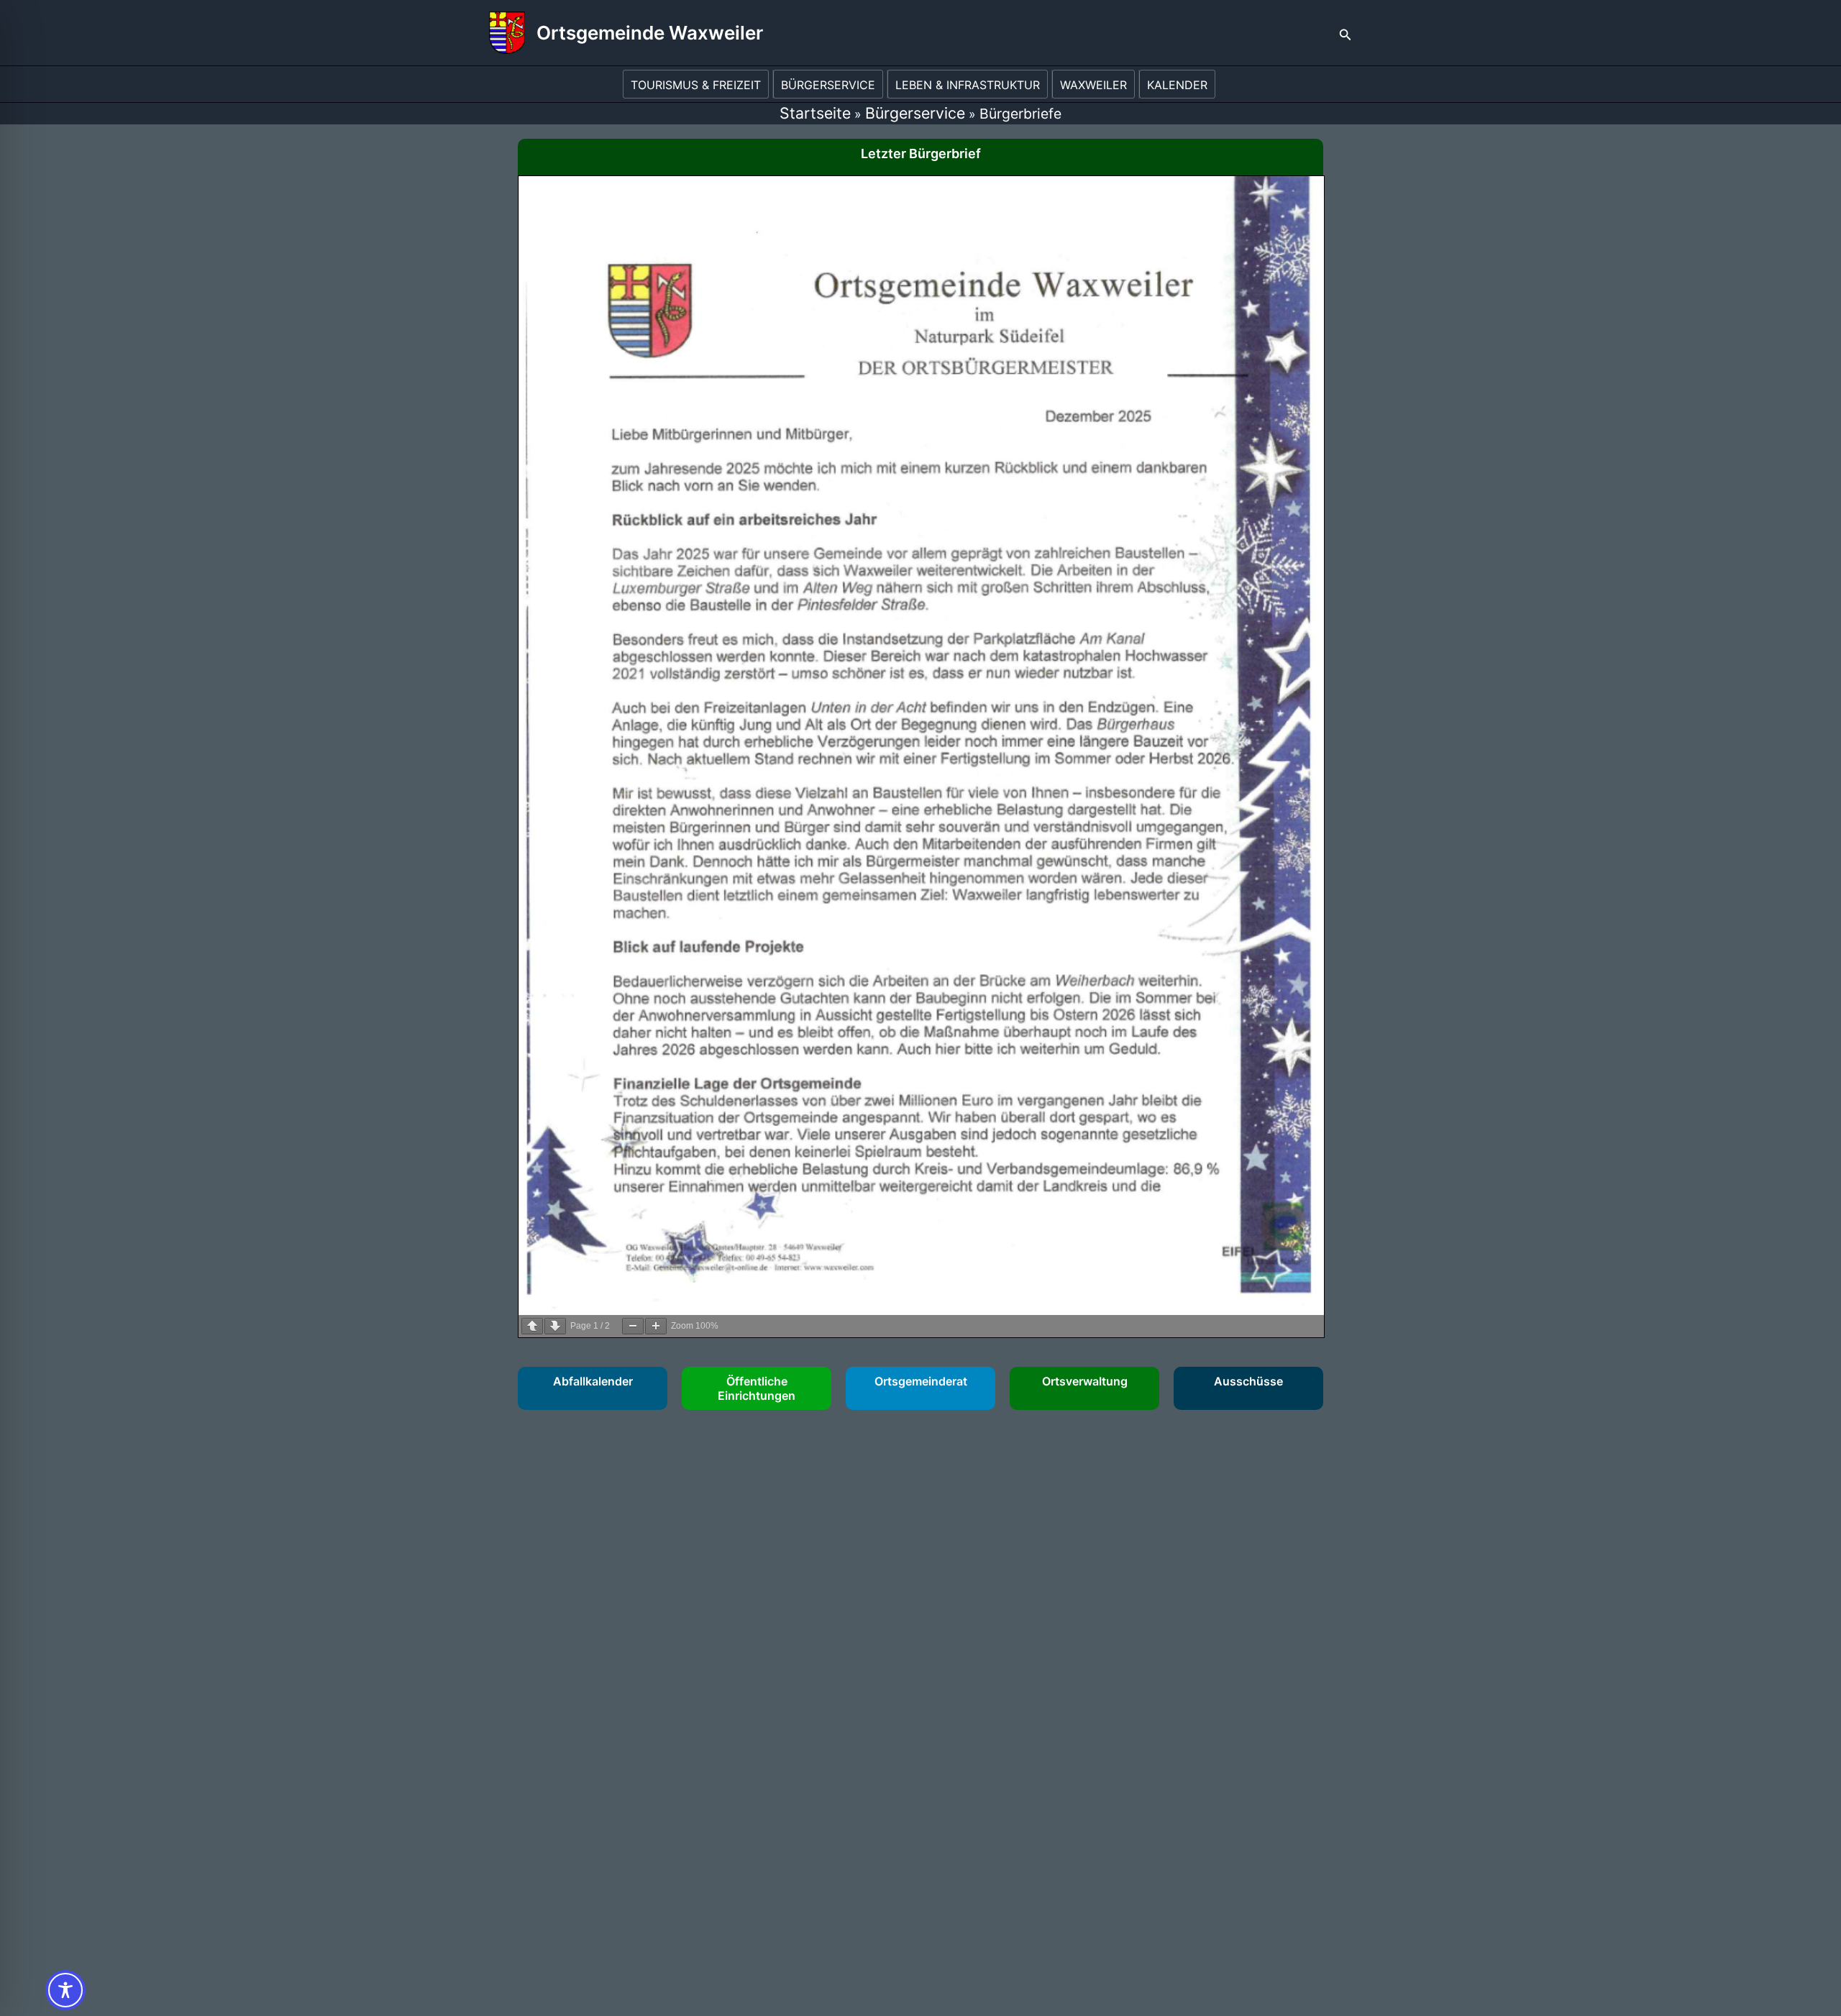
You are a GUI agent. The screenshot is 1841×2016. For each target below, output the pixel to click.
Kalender (1177, 85)
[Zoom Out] (633, 1326)
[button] (1346, 33)
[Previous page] (532, 1326)
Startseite (815, 113)
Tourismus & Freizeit (696, 85)
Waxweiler (1093, 85)
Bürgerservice (828, 85)
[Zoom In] (656, 1326)
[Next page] (555, 1326)
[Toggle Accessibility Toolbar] (65, 1990)
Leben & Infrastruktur (968, 85)
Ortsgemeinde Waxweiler (650, 33)
